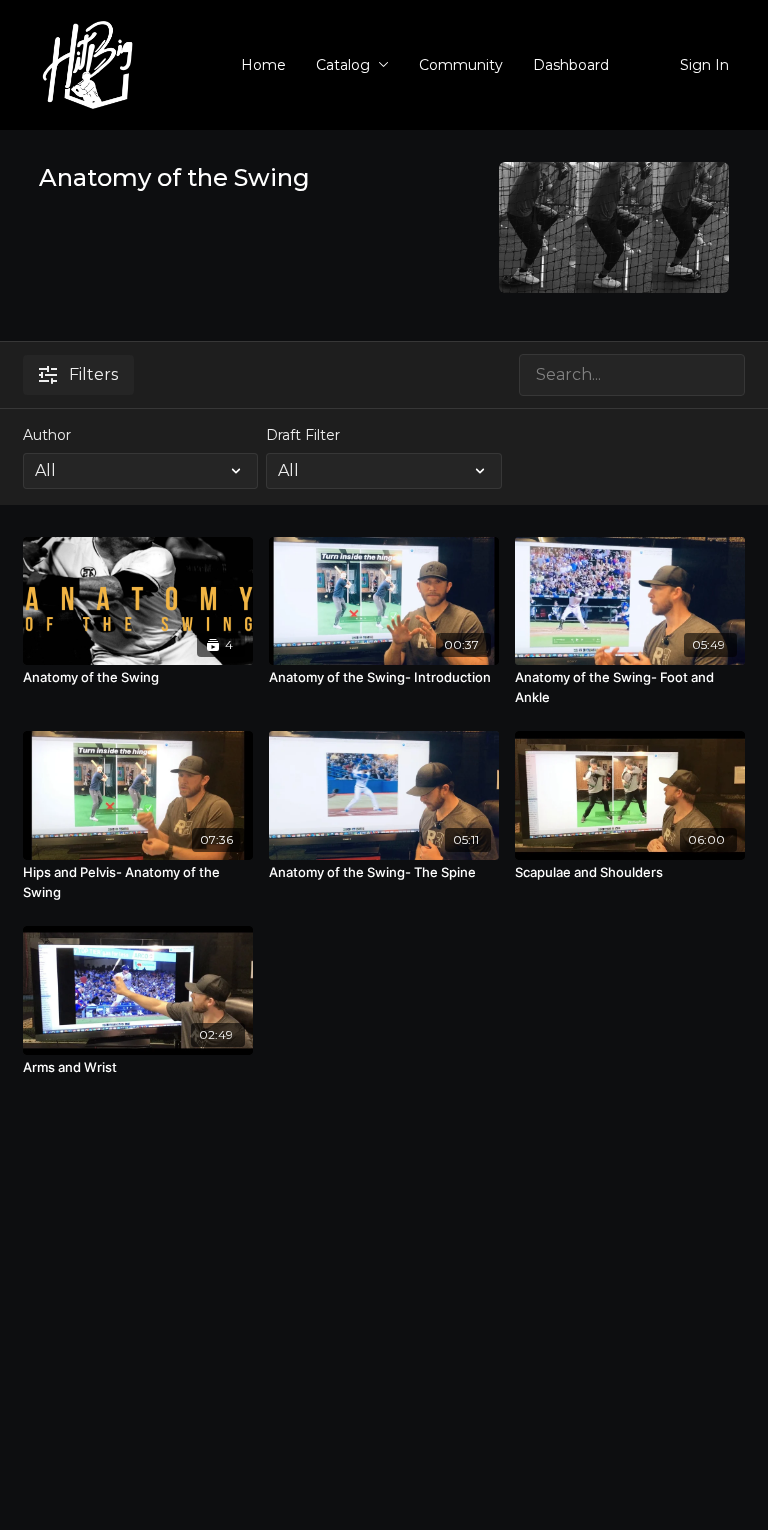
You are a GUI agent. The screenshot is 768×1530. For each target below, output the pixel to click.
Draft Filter (303, 435)
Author (47, 435)
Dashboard (571, 65)
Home (263, 65)
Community (461, 65)
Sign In (704, 65)
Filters (93, 374)
